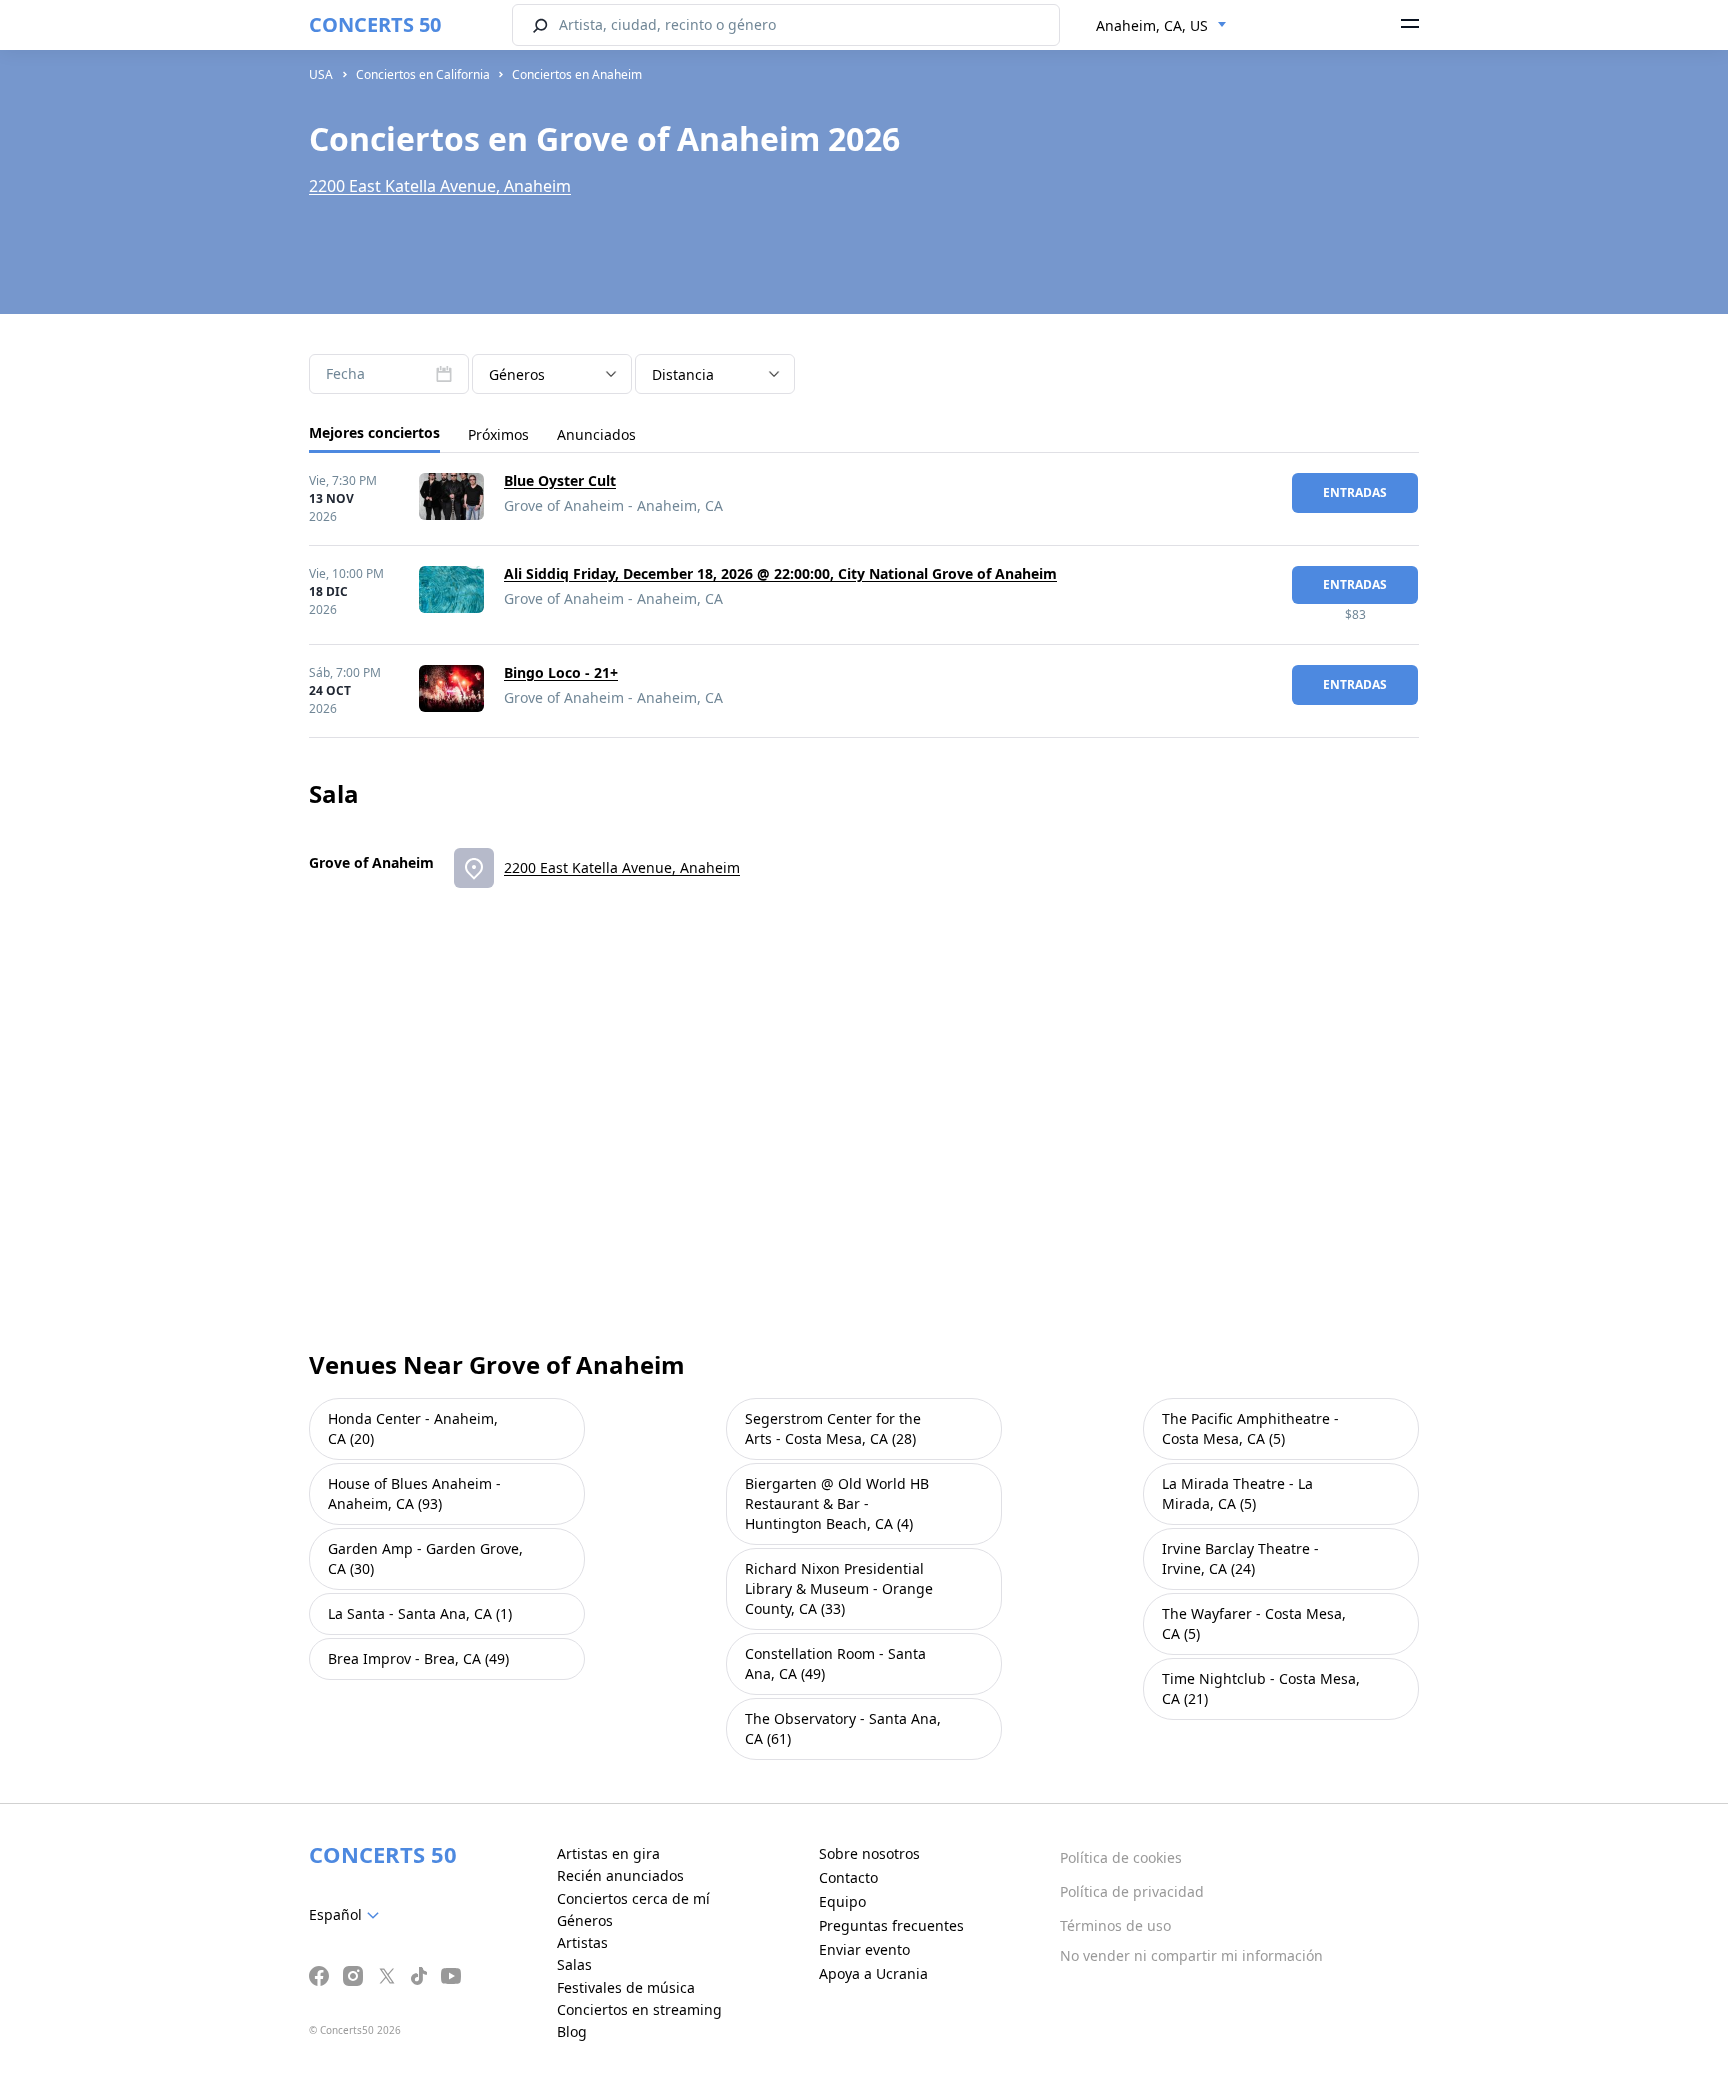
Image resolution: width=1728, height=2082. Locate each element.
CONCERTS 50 (375, 24)
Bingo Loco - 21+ (561, 672)
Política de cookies (1121, 1857)
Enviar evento (864, 1949)
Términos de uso (1115, 1925)
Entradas (1355, 492)
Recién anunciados (620, 1875)
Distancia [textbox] (683, 374)
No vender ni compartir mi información (1191, 1955)
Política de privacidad (1132, 1891)
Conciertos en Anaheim (577, 74)
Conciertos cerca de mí (633, 1898)
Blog (572, 2031)
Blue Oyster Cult (560, 480)
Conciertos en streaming (639, 2009)
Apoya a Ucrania (873, 1973)
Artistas (582, 1942)
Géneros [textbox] (517, 374)
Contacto (848, 1877)
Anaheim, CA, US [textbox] (1152, 25)
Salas (574, 1964)
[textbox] (348, 1915)
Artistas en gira (608, 1853)
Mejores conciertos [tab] (374, 432)
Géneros (585, 1920)
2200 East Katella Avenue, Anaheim (440, 186)
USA (321, 74)
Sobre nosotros (869, 1853)
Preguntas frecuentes (891, 1925)
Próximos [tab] (498, 434)
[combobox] (1161, 26)
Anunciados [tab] (596, 434)
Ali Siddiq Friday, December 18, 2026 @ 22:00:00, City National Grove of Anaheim (780, 573)
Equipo (842, 1901)
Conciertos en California (423, 74)
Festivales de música (626, 1987)
